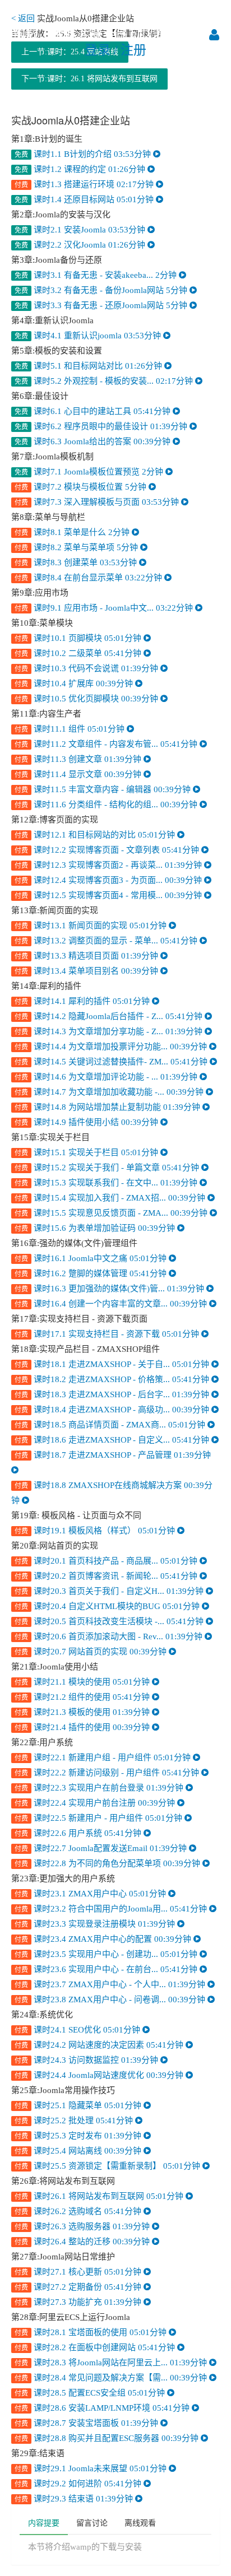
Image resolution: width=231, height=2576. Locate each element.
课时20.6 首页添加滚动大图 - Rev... (110, 1636)
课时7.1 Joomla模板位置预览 (90, 472)
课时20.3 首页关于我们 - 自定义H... (110, 1591)
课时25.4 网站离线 (79, 2151)
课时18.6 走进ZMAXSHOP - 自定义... (113, 1440)
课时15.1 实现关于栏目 (87, 1152)
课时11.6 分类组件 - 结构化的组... (107, 805)
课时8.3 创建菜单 (77, 562)
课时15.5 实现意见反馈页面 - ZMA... (112, 1213)
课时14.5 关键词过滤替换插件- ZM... (112, 1062)
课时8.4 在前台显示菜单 (89, 578)
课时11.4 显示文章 (79, 774)
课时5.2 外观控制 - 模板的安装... (105, 381)
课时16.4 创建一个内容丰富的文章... (112, 1304)
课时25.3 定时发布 (79, 2136)
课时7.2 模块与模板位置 (82, 487)
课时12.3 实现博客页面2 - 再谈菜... (109, 865)
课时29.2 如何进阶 (79, 2484)
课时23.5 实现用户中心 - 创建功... (107, 1954)
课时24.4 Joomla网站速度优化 (100, 2075)
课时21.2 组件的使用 (83, 1697)
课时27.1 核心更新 (79, 2272)
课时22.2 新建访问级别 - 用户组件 (108, 1773)
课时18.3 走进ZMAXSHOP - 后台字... (113, 1394)
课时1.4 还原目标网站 (85, 199)
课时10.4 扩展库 (75, 683)
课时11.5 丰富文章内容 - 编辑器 (104, 789)
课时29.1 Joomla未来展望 (92, 2468)
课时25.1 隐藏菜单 (79, 2105)
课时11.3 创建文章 (79, 759)
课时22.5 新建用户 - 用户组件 (100, 1818)
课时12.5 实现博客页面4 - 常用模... (109, 895)
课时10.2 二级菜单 (79, 653)
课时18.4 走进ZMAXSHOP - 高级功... (113, 1410)
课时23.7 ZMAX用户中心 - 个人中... (111, 1984)
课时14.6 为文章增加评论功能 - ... (107, 1077)
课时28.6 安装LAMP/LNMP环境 (103, 2408)
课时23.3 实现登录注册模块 (96, 1924)
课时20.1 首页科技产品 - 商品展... (107, 1561)
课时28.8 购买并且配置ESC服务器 (108, 2438)
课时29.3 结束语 (75, 2499)
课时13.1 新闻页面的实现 (92, 926)
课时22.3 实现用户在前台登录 (100, 1788)
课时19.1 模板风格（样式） (96, 1531)
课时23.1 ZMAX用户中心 (91, 1894)
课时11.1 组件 (71, 729)
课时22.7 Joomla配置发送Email (102, 1848)
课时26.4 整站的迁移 (83, 2242)
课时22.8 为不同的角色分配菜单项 (108, 1863)
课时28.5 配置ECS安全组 (91, 2393)
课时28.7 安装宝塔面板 (87, 2423)
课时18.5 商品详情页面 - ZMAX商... (111, 1425)
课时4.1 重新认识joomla (89, 336)
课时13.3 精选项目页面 (87, 956)
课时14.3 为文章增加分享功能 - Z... (110, 1031)
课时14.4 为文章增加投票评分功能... (112, 1047)
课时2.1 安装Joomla (81, 230)
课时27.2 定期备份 (79, 2287)
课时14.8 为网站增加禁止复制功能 (108, 1107)
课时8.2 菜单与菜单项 (77, 547)
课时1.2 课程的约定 (81, 169)
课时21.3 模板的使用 (83, 1712)
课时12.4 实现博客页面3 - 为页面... (109, 880)
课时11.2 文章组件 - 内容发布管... (107, 744)
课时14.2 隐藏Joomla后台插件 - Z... (110, 1016)
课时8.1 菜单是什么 (73, 532)
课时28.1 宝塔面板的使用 (92, 2332)
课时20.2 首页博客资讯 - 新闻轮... (107, 1576)
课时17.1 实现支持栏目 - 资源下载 (108, 1334)
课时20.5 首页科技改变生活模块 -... (110, 1621)
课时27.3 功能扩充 (79, 2302)
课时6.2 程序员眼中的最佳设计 (102, 426)
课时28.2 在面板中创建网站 (96, 2347)
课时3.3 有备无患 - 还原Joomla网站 (102, 305)
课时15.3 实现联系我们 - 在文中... (107, 1183)
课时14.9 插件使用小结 (87, 1122)
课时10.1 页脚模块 (79, 638)
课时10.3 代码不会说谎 (87, 668)
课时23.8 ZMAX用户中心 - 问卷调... (111, 2000)
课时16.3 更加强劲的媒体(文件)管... (110, 1289)
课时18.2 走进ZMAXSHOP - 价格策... (113, 1379)
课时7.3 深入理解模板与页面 (98, 502)
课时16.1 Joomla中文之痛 (92, 1258)
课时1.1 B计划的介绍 (84, 154)
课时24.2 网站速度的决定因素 (100, 2045)
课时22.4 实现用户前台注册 (96, 1803)
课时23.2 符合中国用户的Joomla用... (112, 1909)
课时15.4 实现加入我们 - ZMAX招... (111, 1198)
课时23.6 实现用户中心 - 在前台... (107, 1969)
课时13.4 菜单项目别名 (87, 971)
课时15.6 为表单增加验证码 (96, 1228)
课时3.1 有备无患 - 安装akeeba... (97, 275)
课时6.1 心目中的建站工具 (94, 411)
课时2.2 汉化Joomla (81, 245)
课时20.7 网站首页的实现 (92, 1652)
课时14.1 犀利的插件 (83, 1001)
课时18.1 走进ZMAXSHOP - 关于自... (113, 1364)
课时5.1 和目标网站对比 (89, 366)
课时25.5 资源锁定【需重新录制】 (108, 2166)
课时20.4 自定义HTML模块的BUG (108, 1606)
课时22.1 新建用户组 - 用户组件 (104, 1757)
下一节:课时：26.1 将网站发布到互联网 (89, 79)
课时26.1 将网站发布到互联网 (100, 2196)
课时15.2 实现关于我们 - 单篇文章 (108, 1168)
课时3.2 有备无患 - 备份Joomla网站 (102, 290)
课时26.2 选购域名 (79, 2211)
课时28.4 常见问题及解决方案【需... (112, 2378)
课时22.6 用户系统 (79, 1833)
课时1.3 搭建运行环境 (85, 184)
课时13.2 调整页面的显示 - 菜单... (107, 941)
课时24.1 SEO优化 (78, 2030)
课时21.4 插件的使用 (83, 1727)
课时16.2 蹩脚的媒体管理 (92, 1273)
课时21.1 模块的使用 (83, 1682)
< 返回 (23, 18)
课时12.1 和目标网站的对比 (96, 835)
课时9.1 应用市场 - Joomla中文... (105, 608)
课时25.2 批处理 (75, 2121)
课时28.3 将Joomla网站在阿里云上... (112, 2363)
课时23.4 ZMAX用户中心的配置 (104, 1939)
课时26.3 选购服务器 (83, 2226)
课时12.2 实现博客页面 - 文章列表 (108, 850)
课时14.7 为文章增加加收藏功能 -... (110, 1092)
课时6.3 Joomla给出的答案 (94, 441)
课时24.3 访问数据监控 (87, 2060)
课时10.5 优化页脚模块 (87, 699)
